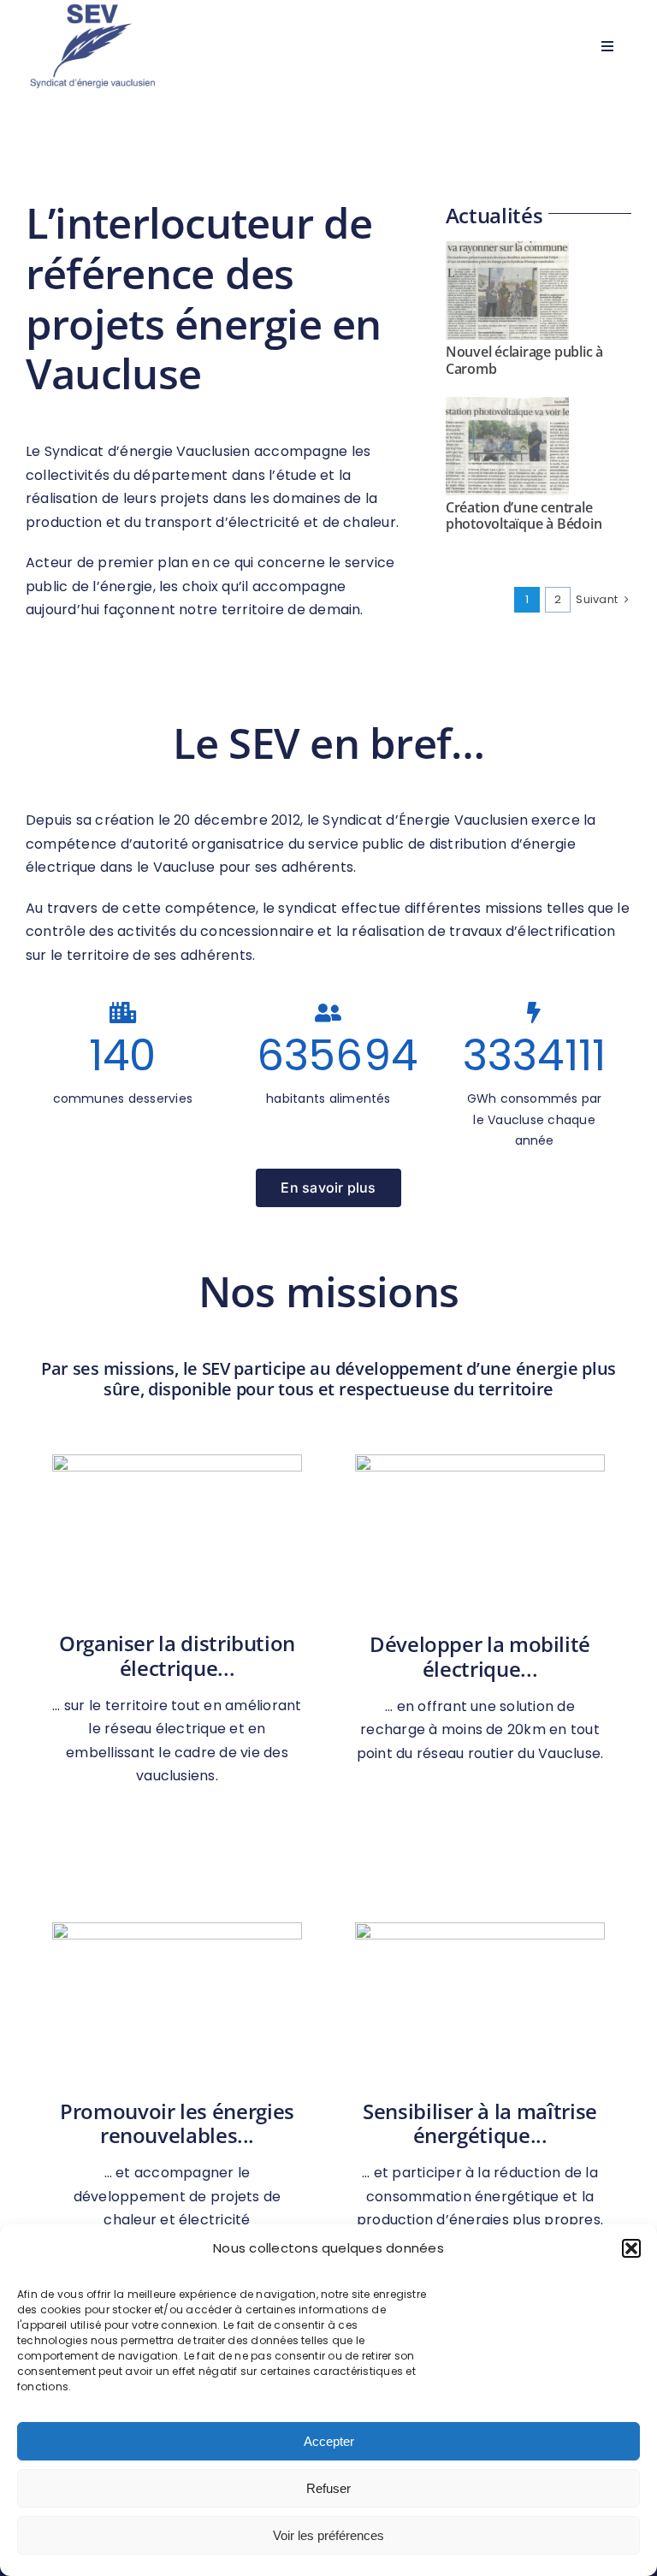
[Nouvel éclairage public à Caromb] (507, 291)
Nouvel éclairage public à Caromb (524, 360)
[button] (631, 2248)
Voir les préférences (328, 2535)
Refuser (328, 2488)
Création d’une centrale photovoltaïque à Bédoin (524, 515)
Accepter (329, 2441)
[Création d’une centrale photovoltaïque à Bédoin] (507, 447)
